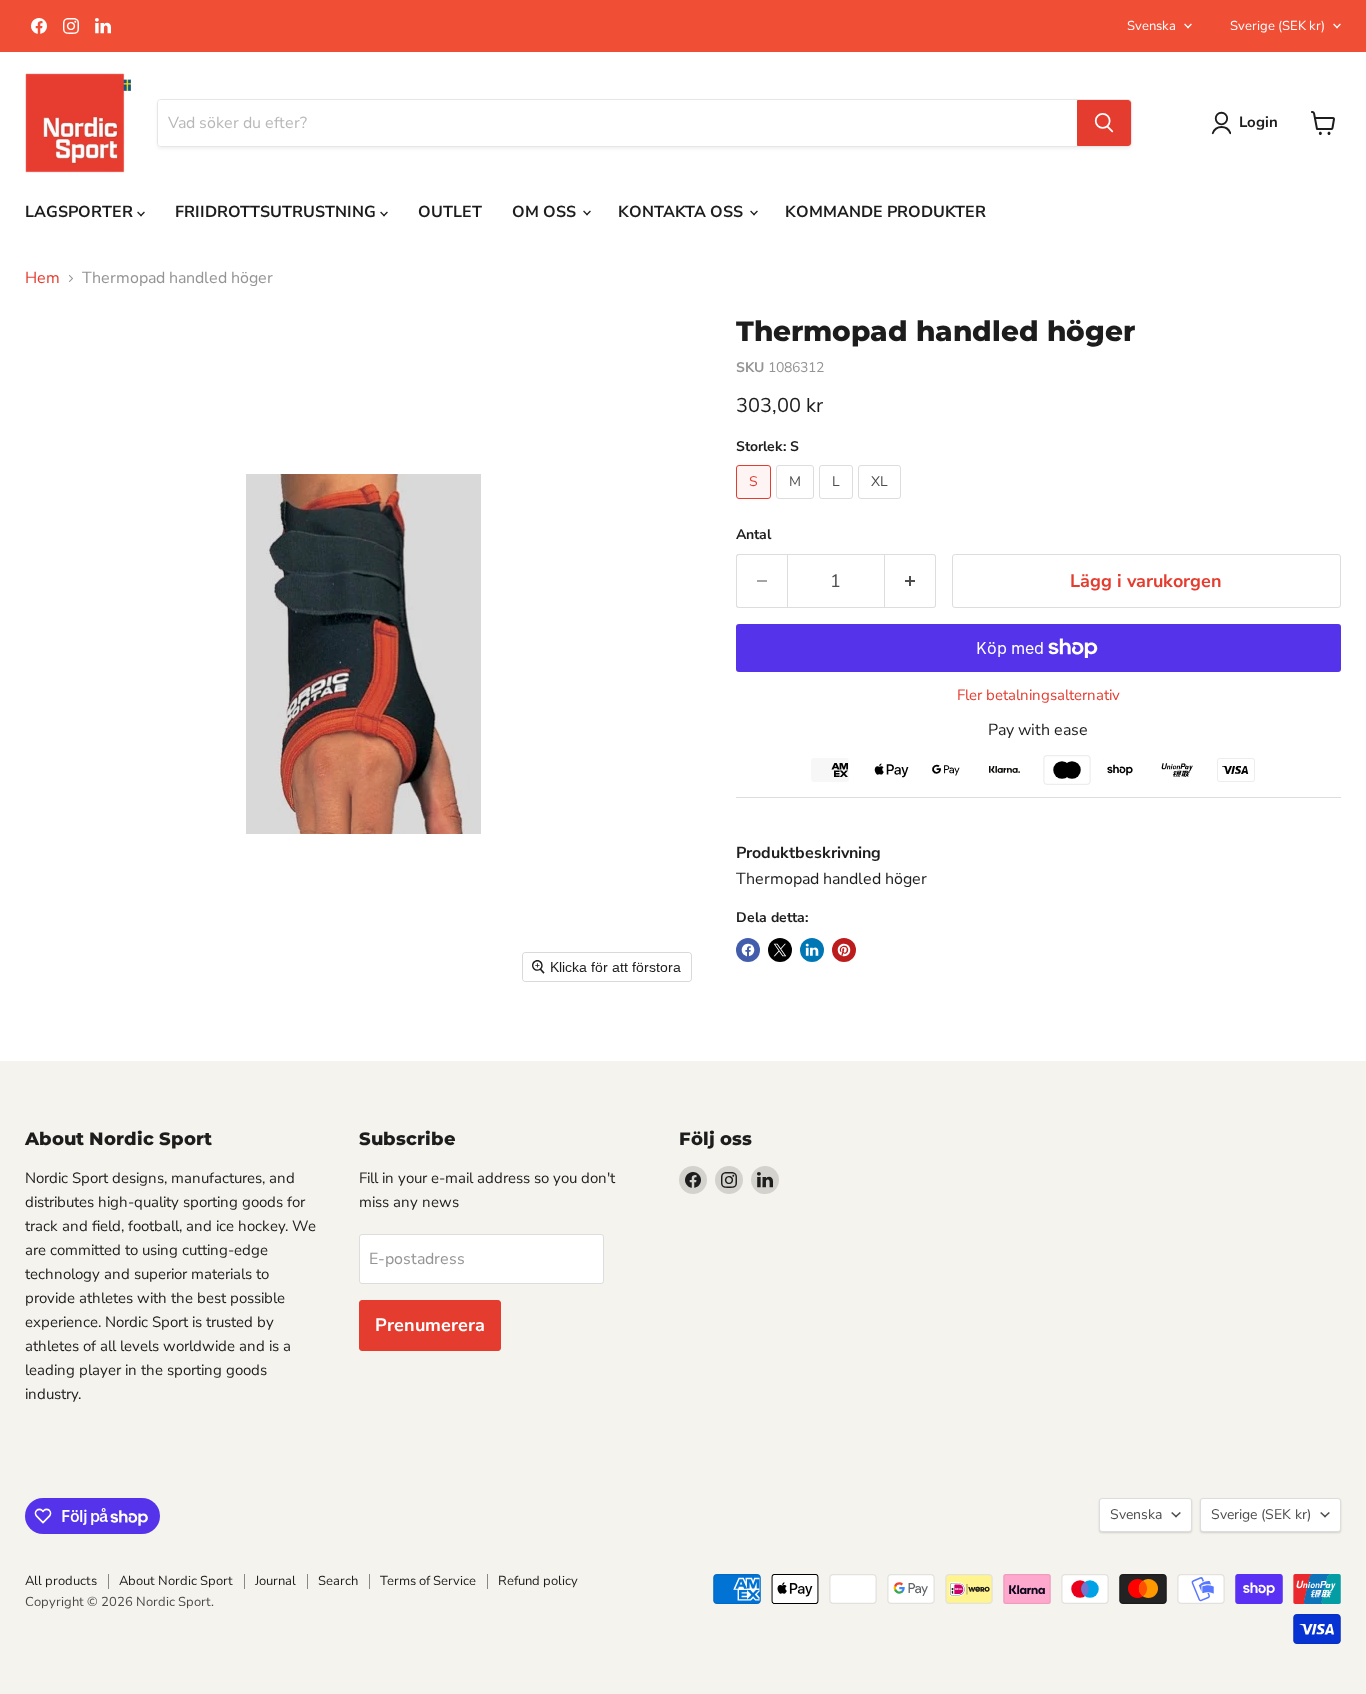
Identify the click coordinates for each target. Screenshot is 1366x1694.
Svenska (1151, 26)
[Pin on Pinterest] (844, 950)
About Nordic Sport (176, 1581)
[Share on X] (780, 950)
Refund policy (538, 1581)
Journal (275, 1581)
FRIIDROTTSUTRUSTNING (277, 212)
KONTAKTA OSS (682, 212)
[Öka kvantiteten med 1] (910, 581)
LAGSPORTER (81, 212)
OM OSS (546, 212)
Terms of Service (428, 1581)
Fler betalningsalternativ (1038, 695)
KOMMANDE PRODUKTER (885, 212)
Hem (42, 278)
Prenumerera (430, 1325)
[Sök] (1104, 123)
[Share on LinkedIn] (812, 950)
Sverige (1277, 26)
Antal (753, 535)
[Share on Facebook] (748, 950)
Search (338, 1581)
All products (61, 1581)
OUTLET (450, 212)
